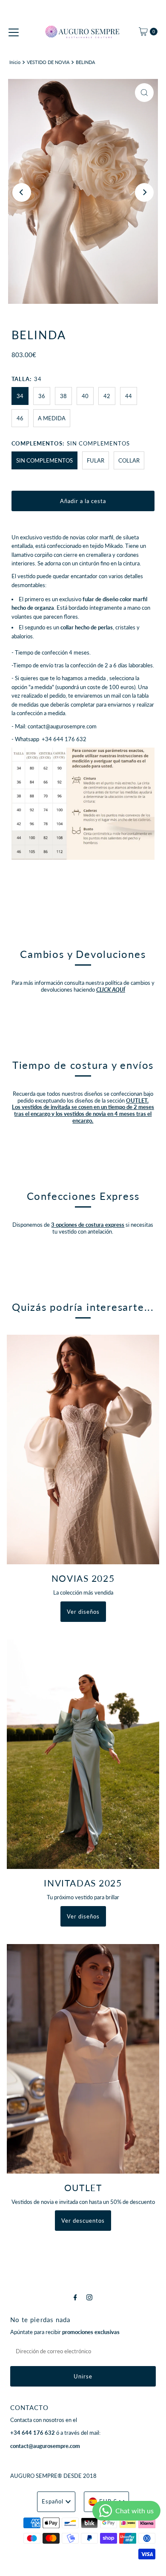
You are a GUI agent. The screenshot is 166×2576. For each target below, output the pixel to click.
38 (63, 396)
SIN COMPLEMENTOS (44, 460)
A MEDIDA (52, 418)
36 (42, 396)
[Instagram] (89, 2297)
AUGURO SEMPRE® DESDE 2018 (53, 2476)
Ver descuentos (83, 2221)
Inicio (15, 62)
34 (20, 396)
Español (53, 2501)
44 (129, 396)
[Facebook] (75, 2297)
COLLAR (129, 460)
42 (107, 396)
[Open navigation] (14, 32)
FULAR (96, 460)
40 (85, 396)
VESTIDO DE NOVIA (48, 62)
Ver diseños (83, 1612)
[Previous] (22, 192)
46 (20, 418)
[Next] (144, 192)
